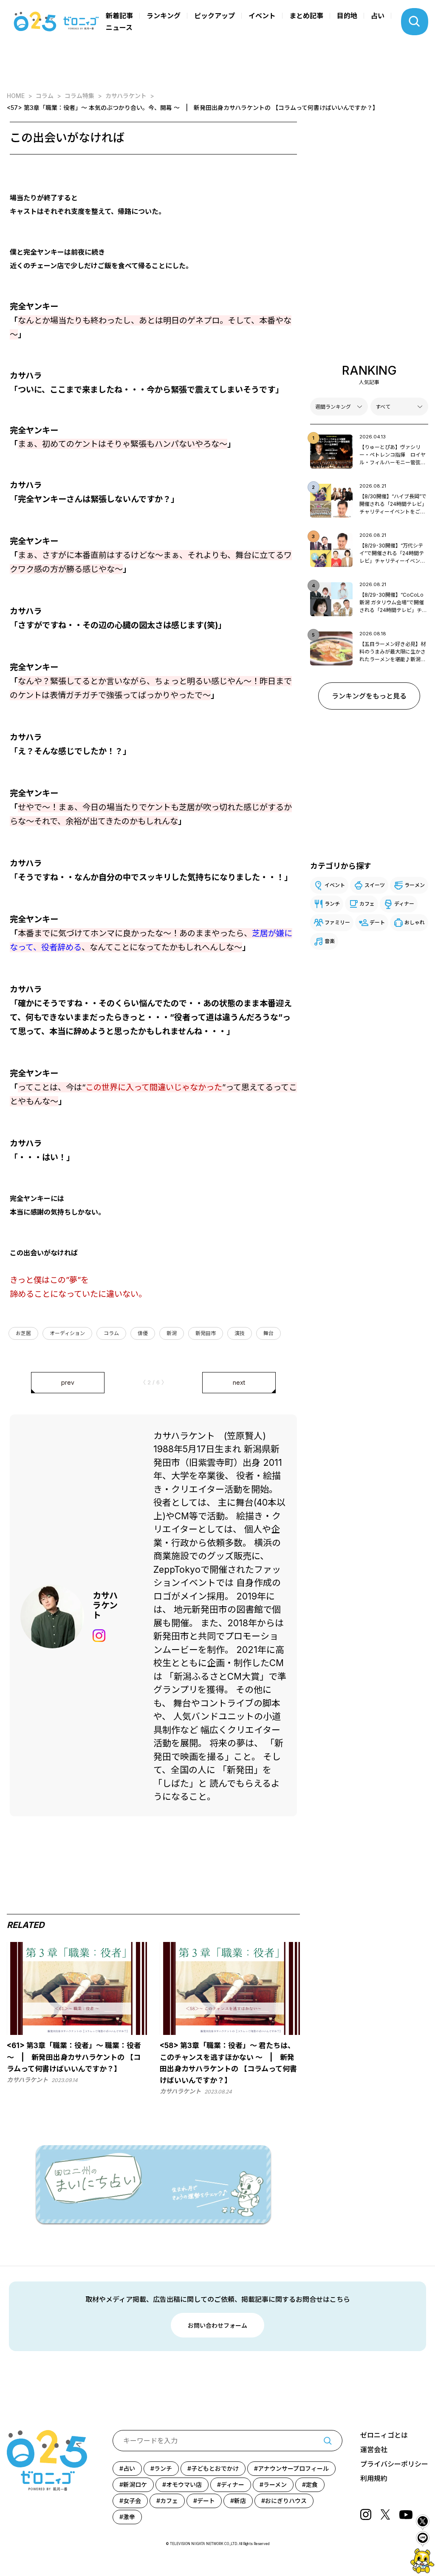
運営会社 (374, 2450)
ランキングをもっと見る (369, 696)
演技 (240, 1333)
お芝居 (23, 1333)
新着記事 (119, 16)
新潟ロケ (135, 2485)
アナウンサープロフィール (293, 2468)
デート (377, 922)
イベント (262, 16)
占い (378, 16)
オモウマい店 (184, 2485)
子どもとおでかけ (215, 2468)
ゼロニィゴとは (384, 2435)
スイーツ (375, 885)
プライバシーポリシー (394, 2464)
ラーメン (415, 885)
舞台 (268, 1333)
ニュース (119, 28)
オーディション (67, 1333)
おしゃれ (415, 922)
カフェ (367, 904)
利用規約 (374, 2478)
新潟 (172, 1333)
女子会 (132, 2501)
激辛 (129, 2517)
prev (68, 1382)
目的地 (347, 16)
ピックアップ (215, 16)
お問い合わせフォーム (217, 2325)
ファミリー (337, 922)
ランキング (164, 16)
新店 (240, 2501)
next (239, 1382)
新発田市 (206, 1333)
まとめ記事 (306, 16)
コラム (111, 1333)
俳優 (143, 1333)
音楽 (330, 941)
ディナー (404, 904)
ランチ (332, 904)
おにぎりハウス (286, 2501)
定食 (312, 2485)
